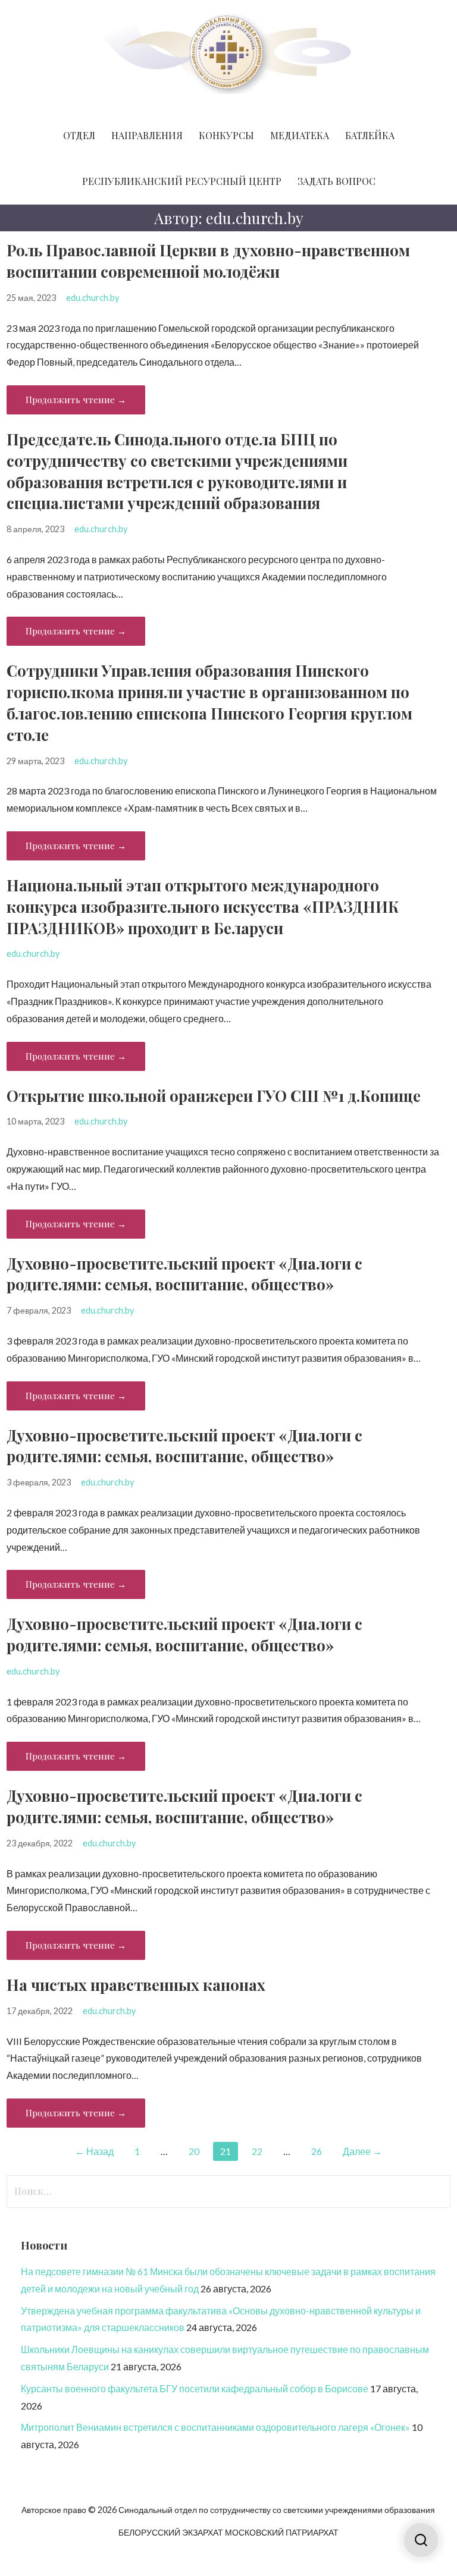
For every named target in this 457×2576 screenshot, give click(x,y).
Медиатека (300, 135)
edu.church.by (93, 298)
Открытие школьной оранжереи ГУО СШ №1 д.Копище (214, 1095)
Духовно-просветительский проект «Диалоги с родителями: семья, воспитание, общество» (184, 1274)
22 (257, 2151)
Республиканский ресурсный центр (182, 181)
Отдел (79, 135)
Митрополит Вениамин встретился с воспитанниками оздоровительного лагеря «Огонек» (215, 2427)
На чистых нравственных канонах (136, 1984)
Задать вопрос (337, 181)
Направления (147, 135)
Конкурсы (226, 135)
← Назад (94, 2151)
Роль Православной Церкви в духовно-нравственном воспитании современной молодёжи (208, 260)
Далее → (362, 2151)
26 (317, 2151)
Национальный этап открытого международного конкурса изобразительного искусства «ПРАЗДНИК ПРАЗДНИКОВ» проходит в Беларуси (203, 906)
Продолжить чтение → (76, 400)
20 (194, 2151)
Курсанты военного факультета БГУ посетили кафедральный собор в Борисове (195, 2388)
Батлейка (370, 135)
